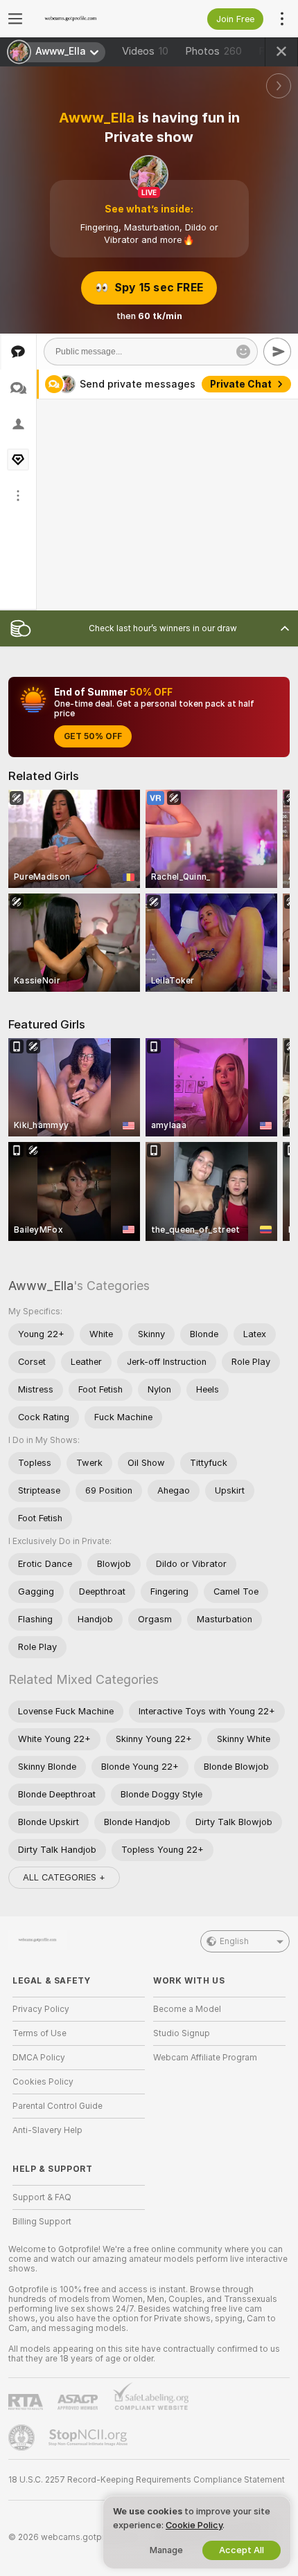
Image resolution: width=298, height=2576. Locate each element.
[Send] (277, 352)
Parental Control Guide (58, 2106)
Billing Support (42, 2222)
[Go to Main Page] (90, 19)
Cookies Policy (43, 2082)
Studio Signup (182, 2033)
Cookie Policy (194, 2525)
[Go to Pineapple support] (23, 2438)
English (234, 1941)
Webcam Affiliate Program (205, 2058)
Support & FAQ (42, 2197)
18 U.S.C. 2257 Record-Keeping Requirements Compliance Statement (147, 2480)
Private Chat (241, 384)
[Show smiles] (243, 352)
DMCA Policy (39, 2058)
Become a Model (187, 2009)
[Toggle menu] (15, 19)
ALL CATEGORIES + (64, 1877)
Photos (213, 51)
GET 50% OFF (93, 736)
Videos (145, 51)
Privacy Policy (41, 2009)
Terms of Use (40, 2033)
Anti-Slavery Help (47, 2130)
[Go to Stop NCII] (89, 2438)
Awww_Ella (41, 1286)
